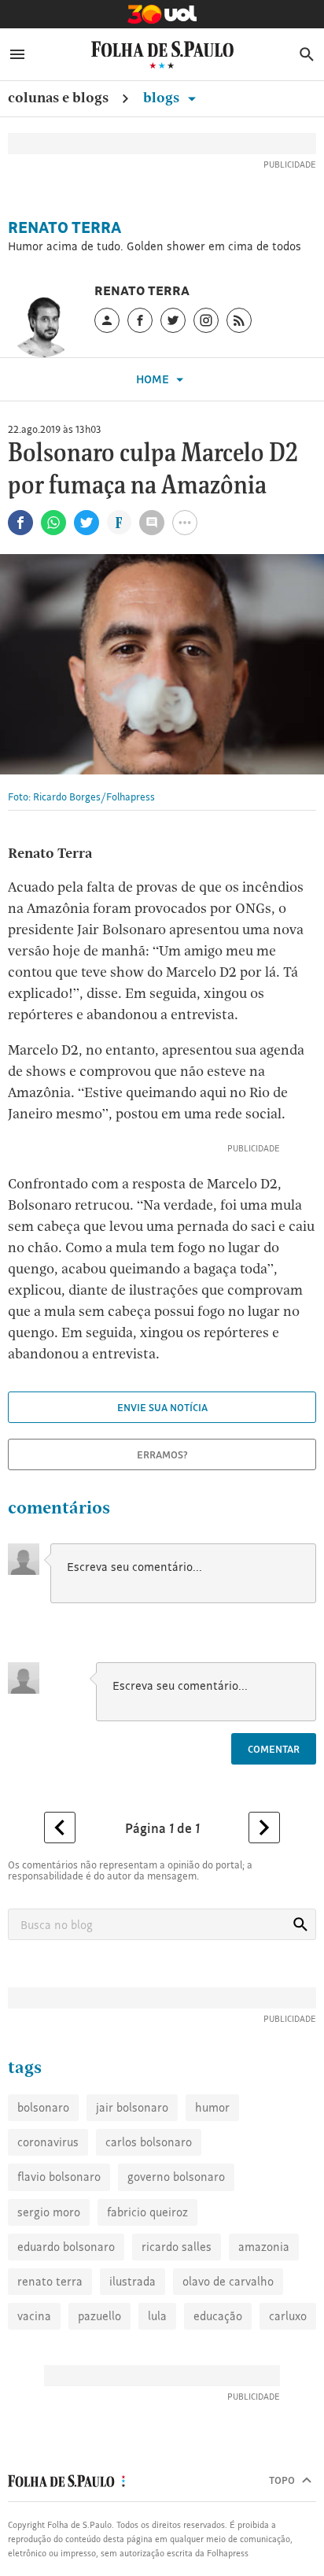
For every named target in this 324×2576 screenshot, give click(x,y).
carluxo (288, 2316)
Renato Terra (64, 227)
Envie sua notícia (162, 1407)
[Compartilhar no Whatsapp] (53, 523)
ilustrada (133, 2281)
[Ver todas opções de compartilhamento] (119, 524)
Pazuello (99, 2316)
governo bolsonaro (176, 2177)
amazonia (264, 2247)
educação (218, 2316)
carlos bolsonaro (149, 2142)
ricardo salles (177, 2247)
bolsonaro (43, 2107)
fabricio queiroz (147, 2212)
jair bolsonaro (132, 2107)
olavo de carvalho (228, 2281)
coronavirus (48, 2142)
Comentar (274, 1749)
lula (157, 2316)
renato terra (50, 2281)
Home (154, 379)
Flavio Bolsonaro (59, 2177)
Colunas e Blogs (58, 97)
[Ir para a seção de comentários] (152, 523)
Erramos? (162, 1454)
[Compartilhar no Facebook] (20, 523)
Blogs (163, 97)
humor (212, 2107)
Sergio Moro (49, 2212)
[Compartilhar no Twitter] (87, 523)
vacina (34, 2316)
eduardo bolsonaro (66, 2247)
